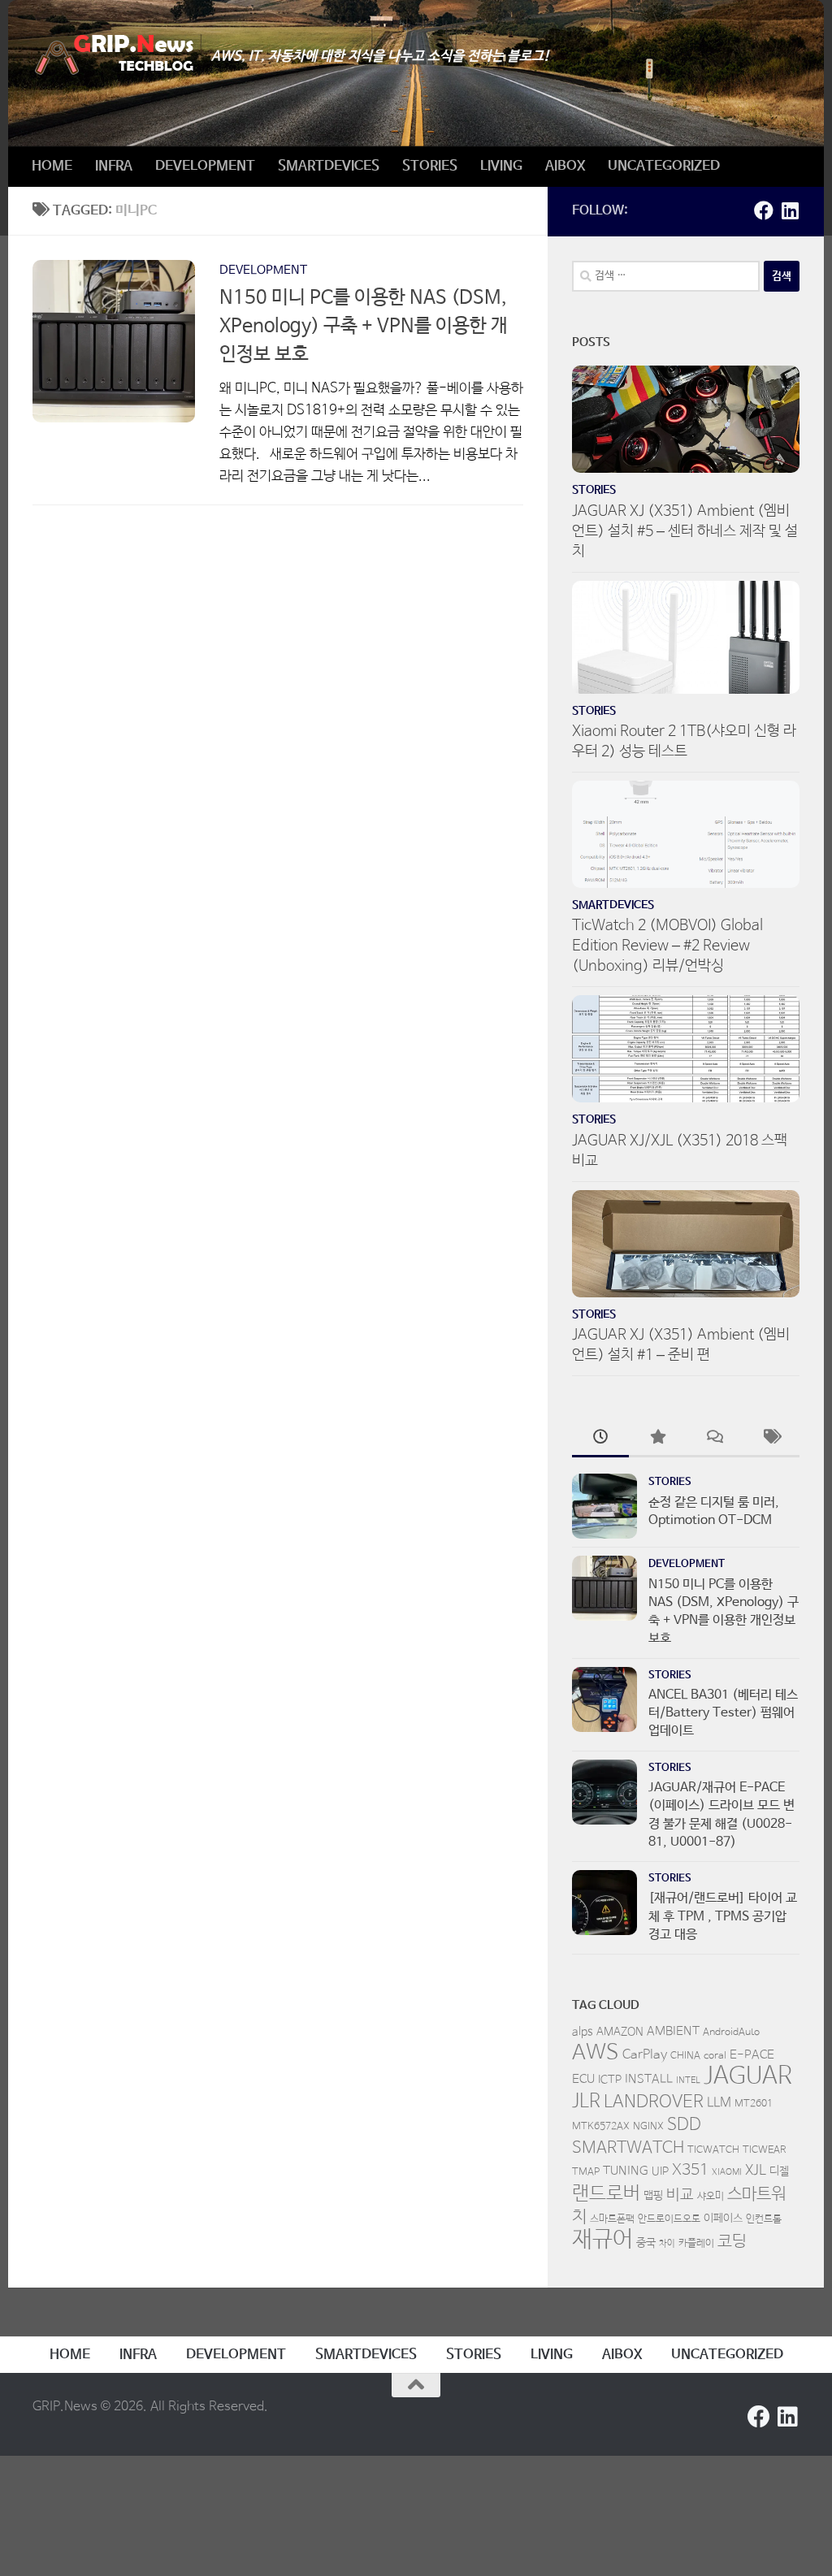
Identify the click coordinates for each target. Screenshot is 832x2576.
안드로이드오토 (669, 2219)
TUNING (626, 2171)
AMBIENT (673, 2031)
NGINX (648, 2127)
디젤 (779, 2171)
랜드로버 (606, 2194)
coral (715, 2056)
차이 (667, 2244)
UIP (660, 2171)
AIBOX (565, 166)
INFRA (114, 166)
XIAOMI (727, 2172)
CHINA (685, 2056)
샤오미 (711, 2197)
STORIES (430, 166)
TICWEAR (765, 2150)
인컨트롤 (764, 2219)
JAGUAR (748, 2076)
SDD (684, 2124)
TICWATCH (713, 2150)
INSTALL (649, 2079)
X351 (690, 2171)
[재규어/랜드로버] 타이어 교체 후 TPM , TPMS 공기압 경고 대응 (723, 1916)
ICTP (610, 2080)
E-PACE (752, 2055)
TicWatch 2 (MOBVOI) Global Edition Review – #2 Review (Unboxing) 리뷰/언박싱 (667, 946)
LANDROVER (654, 2102)
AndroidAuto (731, 2033)
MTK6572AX (601, 2127)
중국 (646, 2243)
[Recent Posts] (600, 1440)
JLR (586, 2102)
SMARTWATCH (628, 2148)
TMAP (586, 2172)
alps (583, 2032)
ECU (583, 2079)
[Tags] (771, 1440)
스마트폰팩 (612, 2219)
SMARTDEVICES (329, 166)
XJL (756, 2171)
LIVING (501, 166)
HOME (52, 166)
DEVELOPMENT (205, 166)
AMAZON (620, 2032)
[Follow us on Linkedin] (790, 210)
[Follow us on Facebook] (764, 210)
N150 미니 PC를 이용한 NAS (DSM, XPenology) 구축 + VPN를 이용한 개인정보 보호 (364, 326)
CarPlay (645, 2055)
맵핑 (653, 2196)
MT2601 (754, 2104)
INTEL (688, 2080)
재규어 (602, 2240)
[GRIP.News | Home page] (114, 55)
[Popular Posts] (657, 1440)
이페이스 (723, 2219)
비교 (680, 2195)
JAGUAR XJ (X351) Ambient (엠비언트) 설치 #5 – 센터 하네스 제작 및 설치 (685, 531)
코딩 (732, 2242)
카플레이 (696, 2244)
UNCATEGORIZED (664, 166)
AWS (596, 2053)
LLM (719, 2103)
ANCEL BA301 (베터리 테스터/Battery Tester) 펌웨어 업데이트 (723, 1713)
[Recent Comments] (714, 1440)
